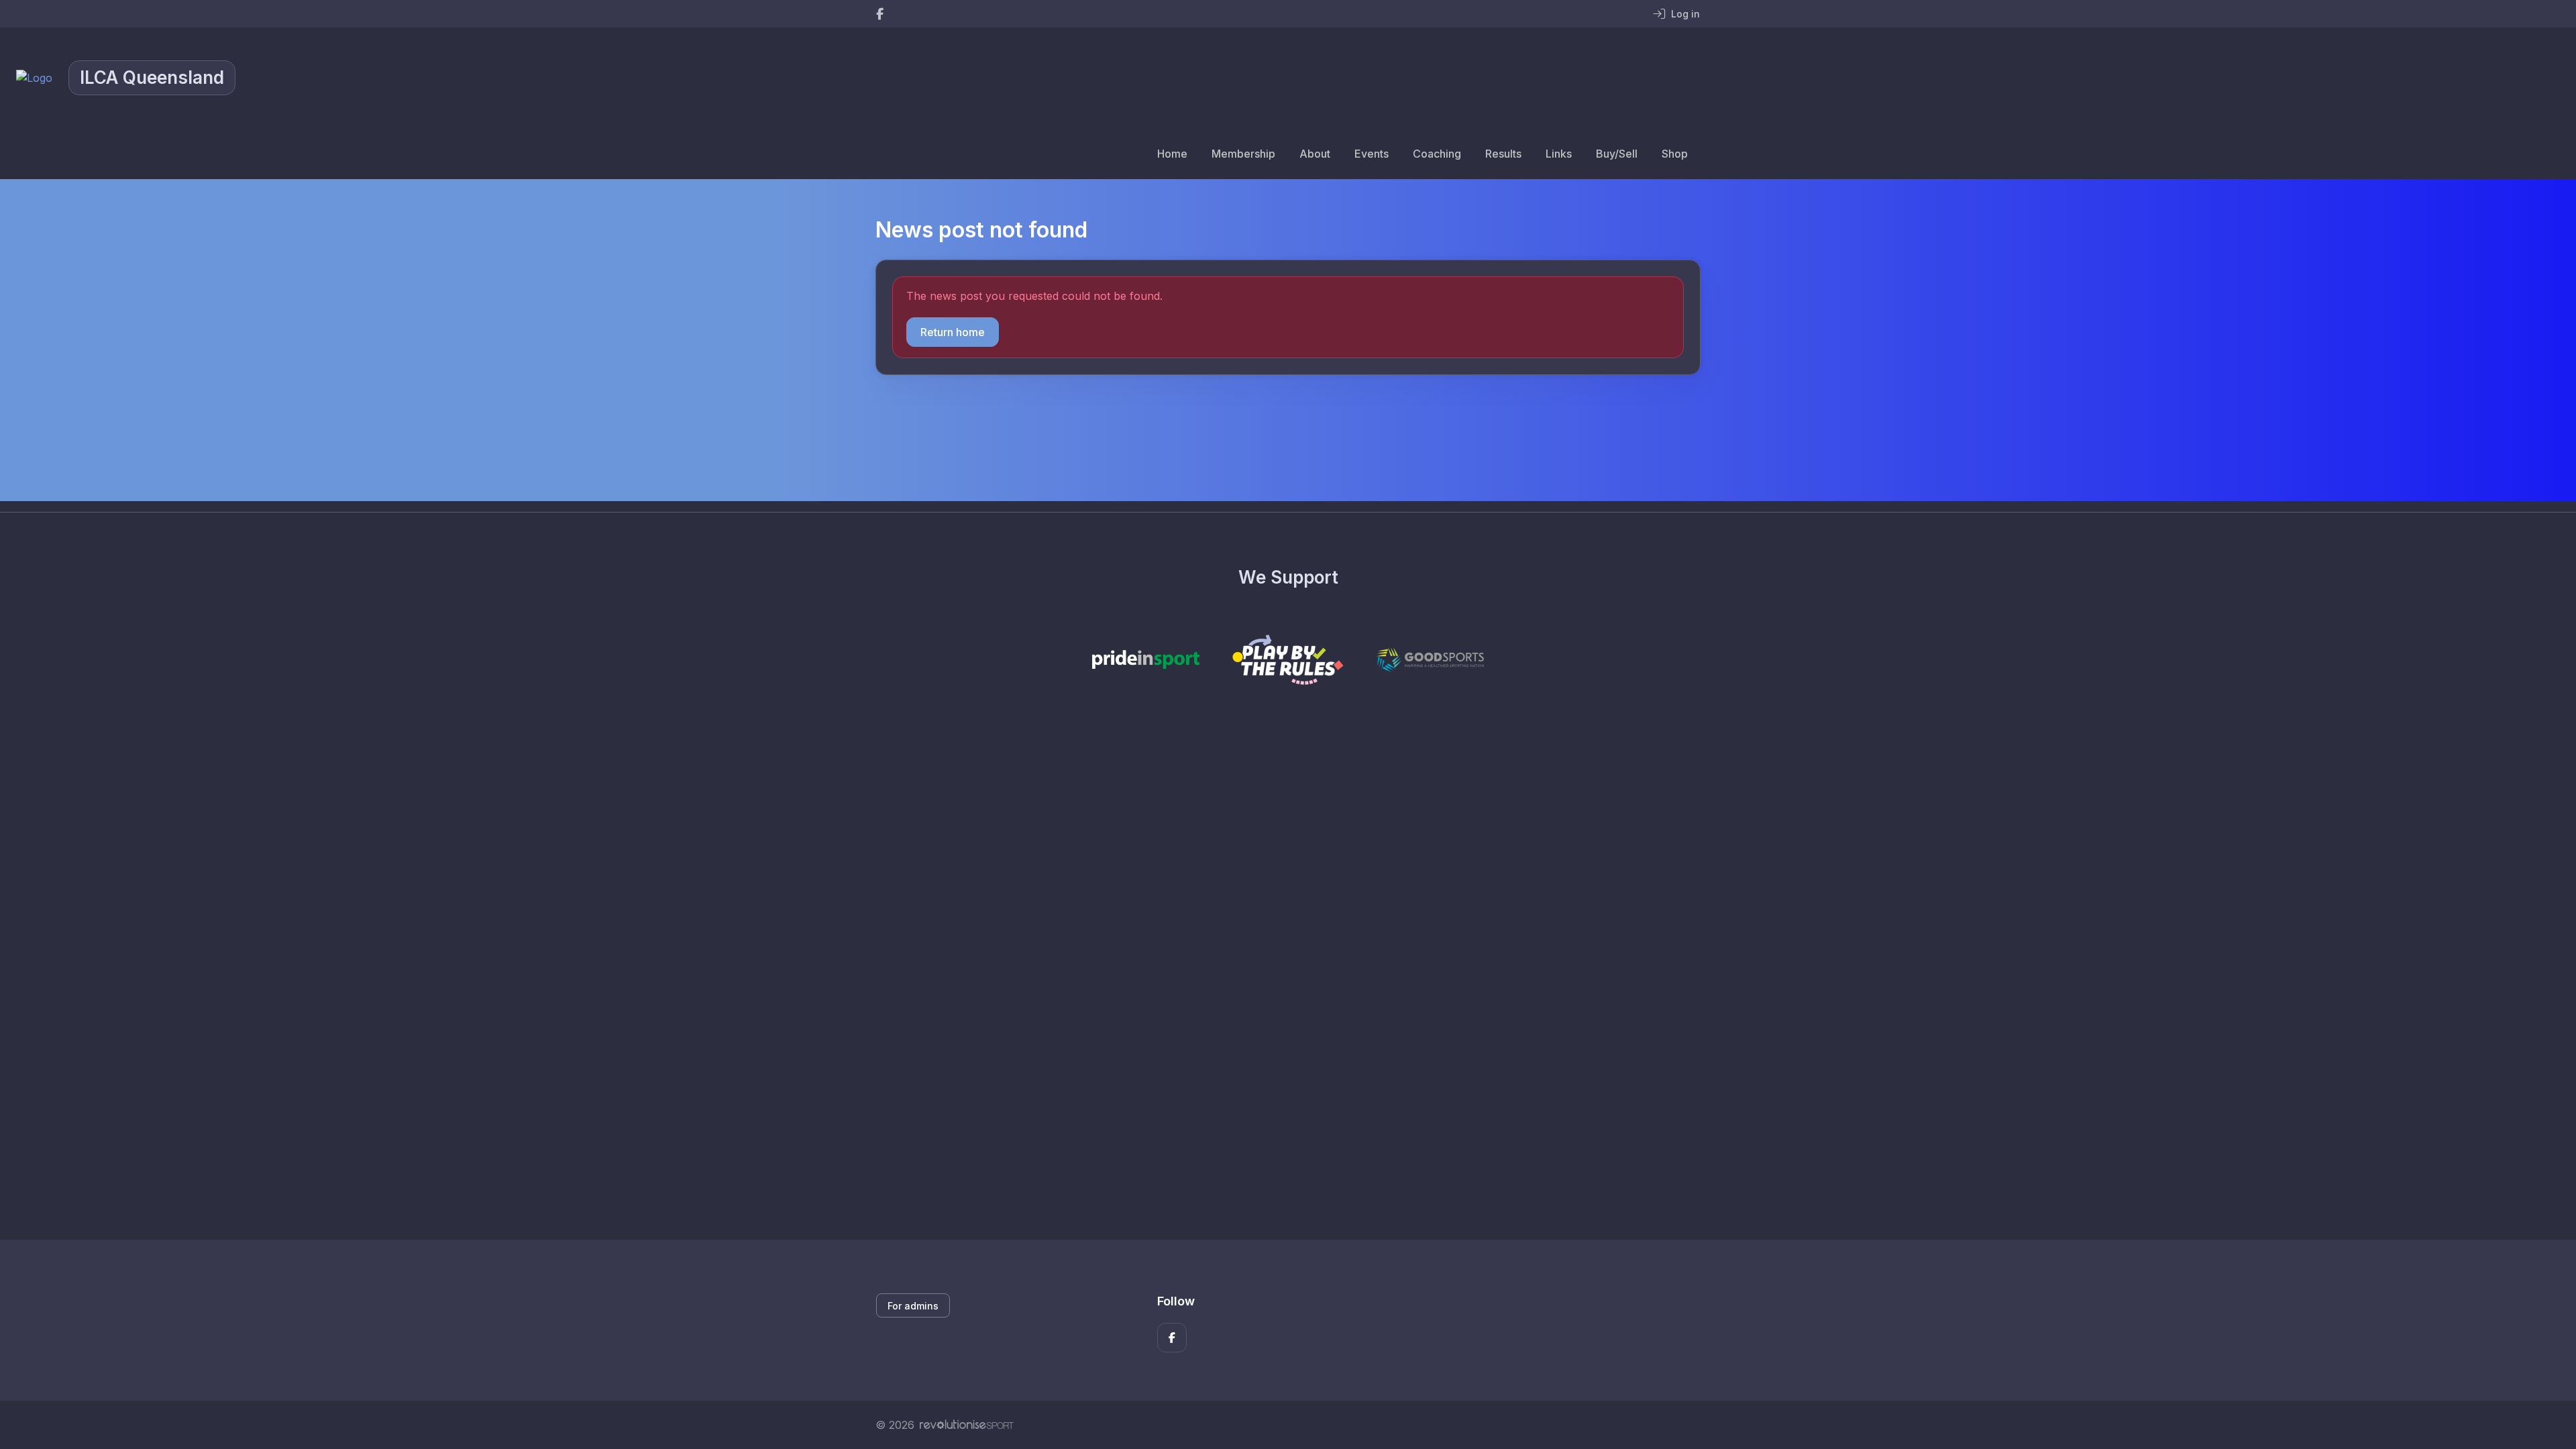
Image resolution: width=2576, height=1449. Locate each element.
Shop (1675, 154)
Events (1372, 154)
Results (1503, 154)
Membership (1243, 154)
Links (1559, 154)
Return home (953, 332)
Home (1172, 154)
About (1315, 154)
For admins (913, 1306)
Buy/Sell (1617, 154)
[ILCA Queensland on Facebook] (880, 14)
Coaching (1437, 154)
